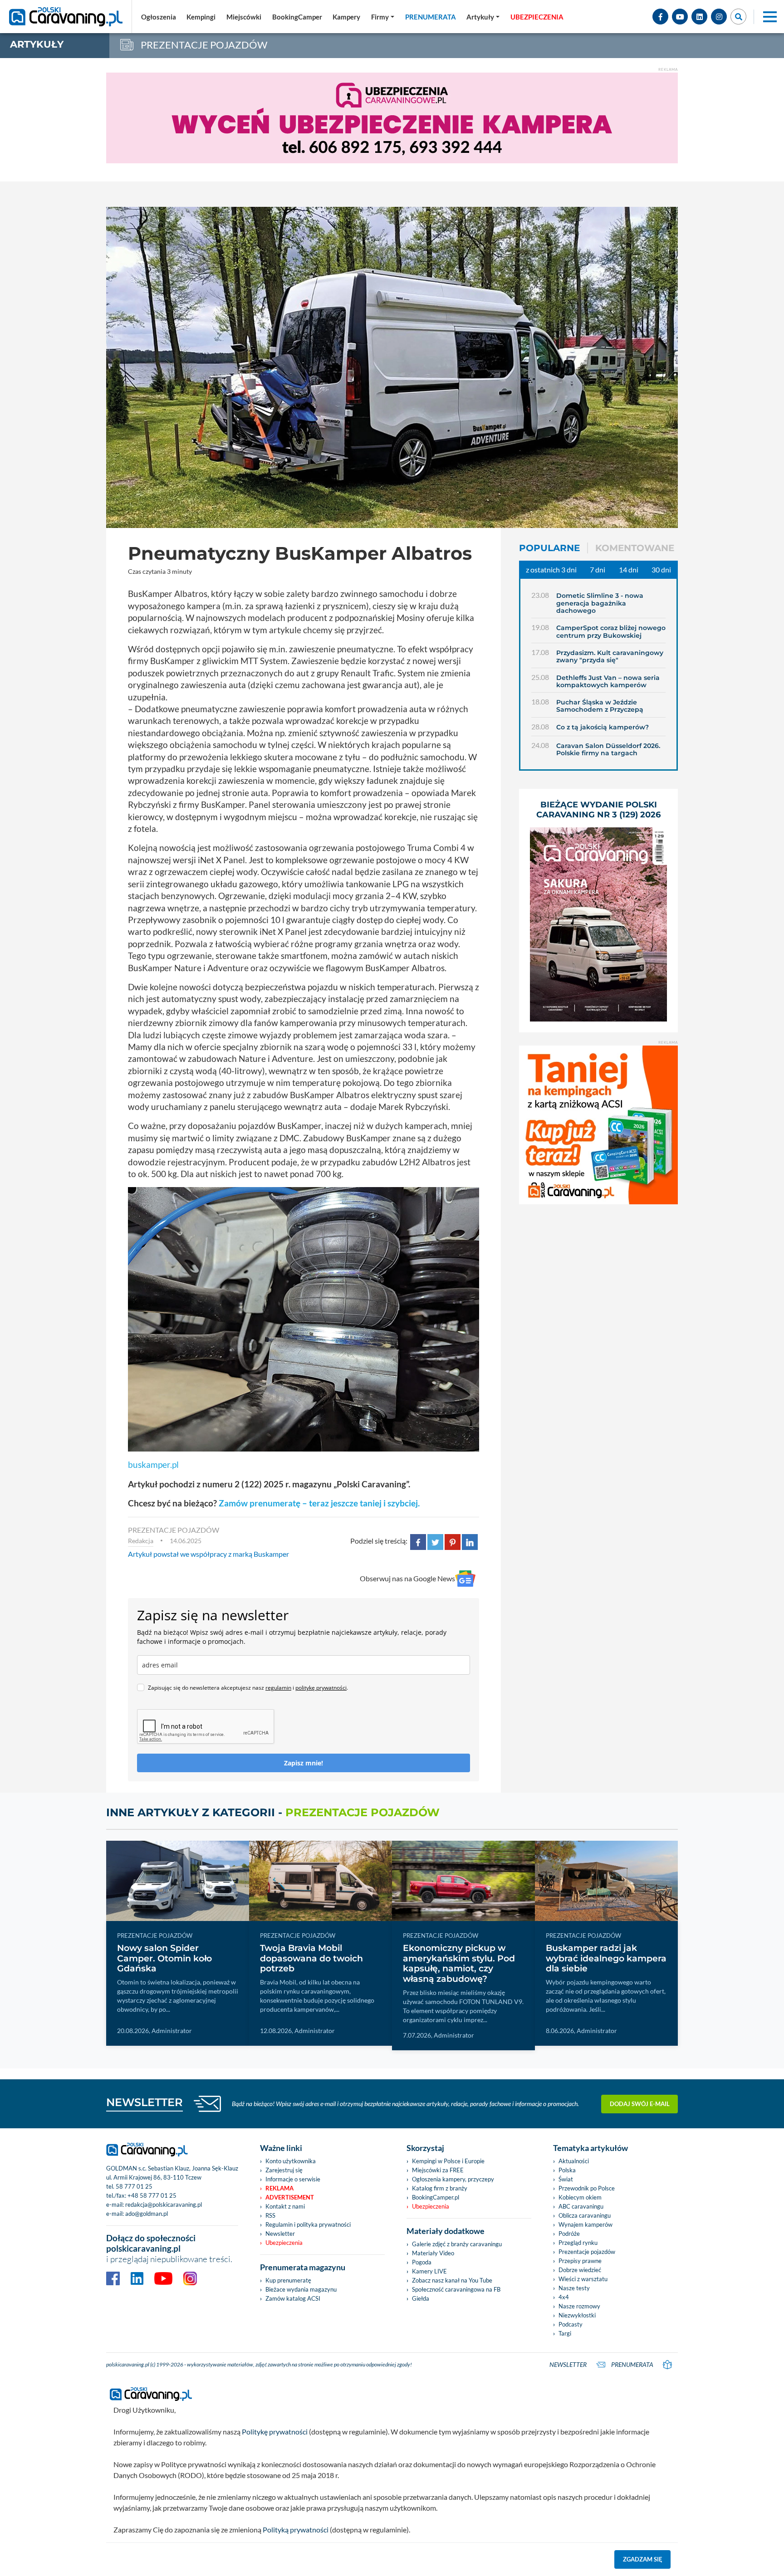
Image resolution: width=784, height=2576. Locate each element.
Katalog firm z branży (440, 2188)
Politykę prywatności (275, 2432)
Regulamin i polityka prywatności (308, 2224)
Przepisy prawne (580, 2261)
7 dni (598, 569)
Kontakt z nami (285, 2206)
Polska (567, 2170)
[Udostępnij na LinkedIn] (470, 1541)
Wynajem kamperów (586, 2224)
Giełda (421, 2298)
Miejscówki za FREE (438, 2170)
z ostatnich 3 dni (551, 569)
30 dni (661, 569)
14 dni (629, 569)
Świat (566, 2179)
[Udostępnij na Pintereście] (453, 1541)
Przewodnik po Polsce (587, 2188)
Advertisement (290, 2197)
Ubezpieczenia (284, 2243)
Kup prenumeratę (288, 2280)
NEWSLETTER (145, 2102)
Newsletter (280, 2234)
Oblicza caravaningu (585, 2215)
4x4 (564, 2297)
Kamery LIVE (429, 2271)
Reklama (279, 2188)
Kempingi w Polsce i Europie (448, 2161)
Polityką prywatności (296, 2530)
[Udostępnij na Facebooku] (418, 1541)
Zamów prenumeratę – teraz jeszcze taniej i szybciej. (319, 1503)
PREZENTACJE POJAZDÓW (174, 1530)
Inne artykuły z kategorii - (273, 1812)
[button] (483, 17)
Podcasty (571, 2324)
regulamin (278, 1688)
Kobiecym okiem (580, 2197)
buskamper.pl (153, 1464)
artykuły (37, 44)
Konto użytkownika (291, 2161)
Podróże (569, 2234)
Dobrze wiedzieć (580, 2270)
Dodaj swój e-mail (640, 2104)
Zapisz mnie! (304, 1763)
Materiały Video (433, 2253)
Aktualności (574, 2161)
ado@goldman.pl (147, 2214)
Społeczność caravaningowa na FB (456, 2289)
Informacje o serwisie (293, 2179)
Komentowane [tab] (635, 548)
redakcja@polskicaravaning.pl (164, 2205)
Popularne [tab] (549, 548)
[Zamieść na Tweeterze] (435, 1541)
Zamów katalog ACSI (293, 2298)
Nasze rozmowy (579, 2306)
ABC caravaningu (581, 2206)
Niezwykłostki (577, 2315)
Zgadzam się (643, 2559)
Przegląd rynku (578, 2243)
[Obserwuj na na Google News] (465, 1579)
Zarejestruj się (284, 2170)
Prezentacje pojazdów (587, 2252)
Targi (565, 2333)
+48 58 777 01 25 (152, 2195)
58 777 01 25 (134, 2186)
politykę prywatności (321, 1688)
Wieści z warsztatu (583, 2279)
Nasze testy (574, 2288)
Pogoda (422, 2262)
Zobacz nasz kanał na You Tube (452, 2280)
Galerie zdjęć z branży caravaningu (457, 2244)
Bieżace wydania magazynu (301, 2289)
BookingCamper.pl (436, 2197)
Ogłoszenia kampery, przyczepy (453, 2179)
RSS (270, 2215)
